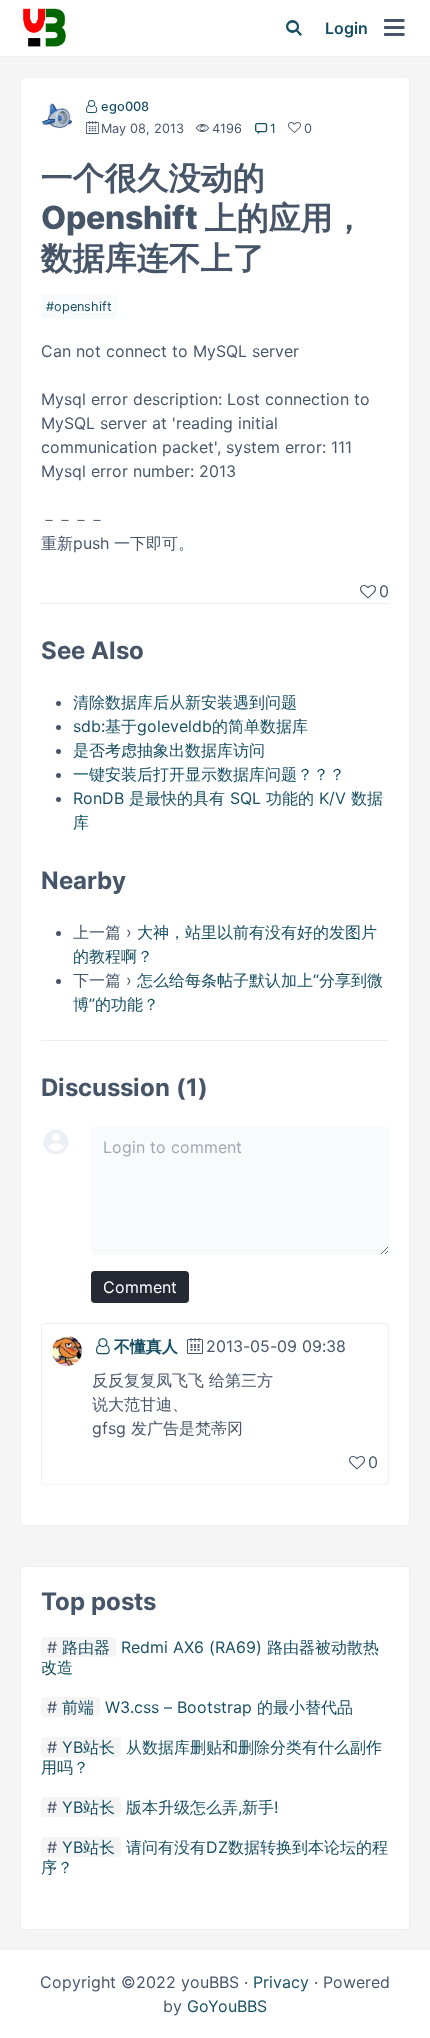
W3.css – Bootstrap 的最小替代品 (229, 1707)
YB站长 (88, 1747)
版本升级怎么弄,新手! (202, 1807)
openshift (83, 306)
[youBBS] (44, 28)
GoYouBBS (227, 2006)
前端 (78, 1707)
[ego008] (57, 120)
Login (346, 28)
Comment (140, 1287)
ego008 (125, 106)
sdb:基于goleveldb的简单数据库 (190, 726)
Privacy (281, 1982)
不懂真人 (146, 1346)
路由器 (86, 1647)
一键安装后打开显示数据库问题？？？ (209, 774)
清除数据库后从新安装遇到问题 (185, 702)
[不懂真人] (67, 1349)
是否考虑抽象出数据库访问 (169, 750)
